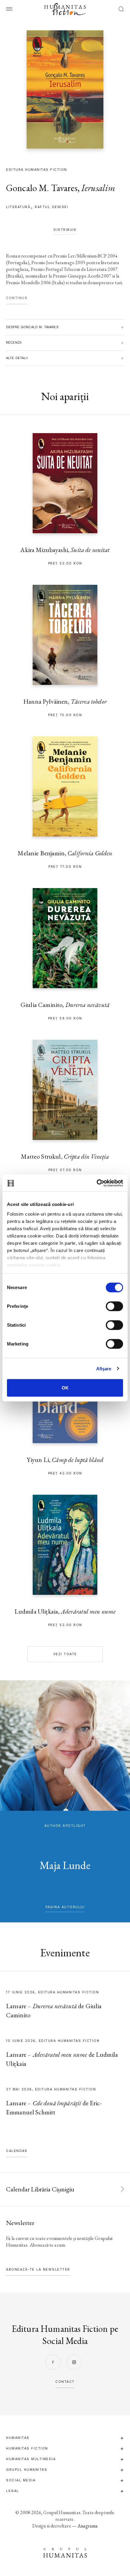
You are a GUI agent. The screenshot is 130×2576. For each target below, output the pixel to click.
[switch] (114, 1306)
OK (65, 1388)
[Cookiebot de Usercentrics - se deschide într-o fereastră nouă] (97, 1183)
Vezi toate (65, 1654)
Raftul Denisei (52, 207)
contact (65, 2382)
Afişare (104, 1368)
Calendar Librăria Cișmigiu (40, 2189)
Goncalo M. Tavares (42, 188)
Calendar (17, 2151)
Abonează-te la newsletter (38, 2270)
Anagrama (88, 2526)
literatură (18, 207)
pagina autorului (65, 1907)
